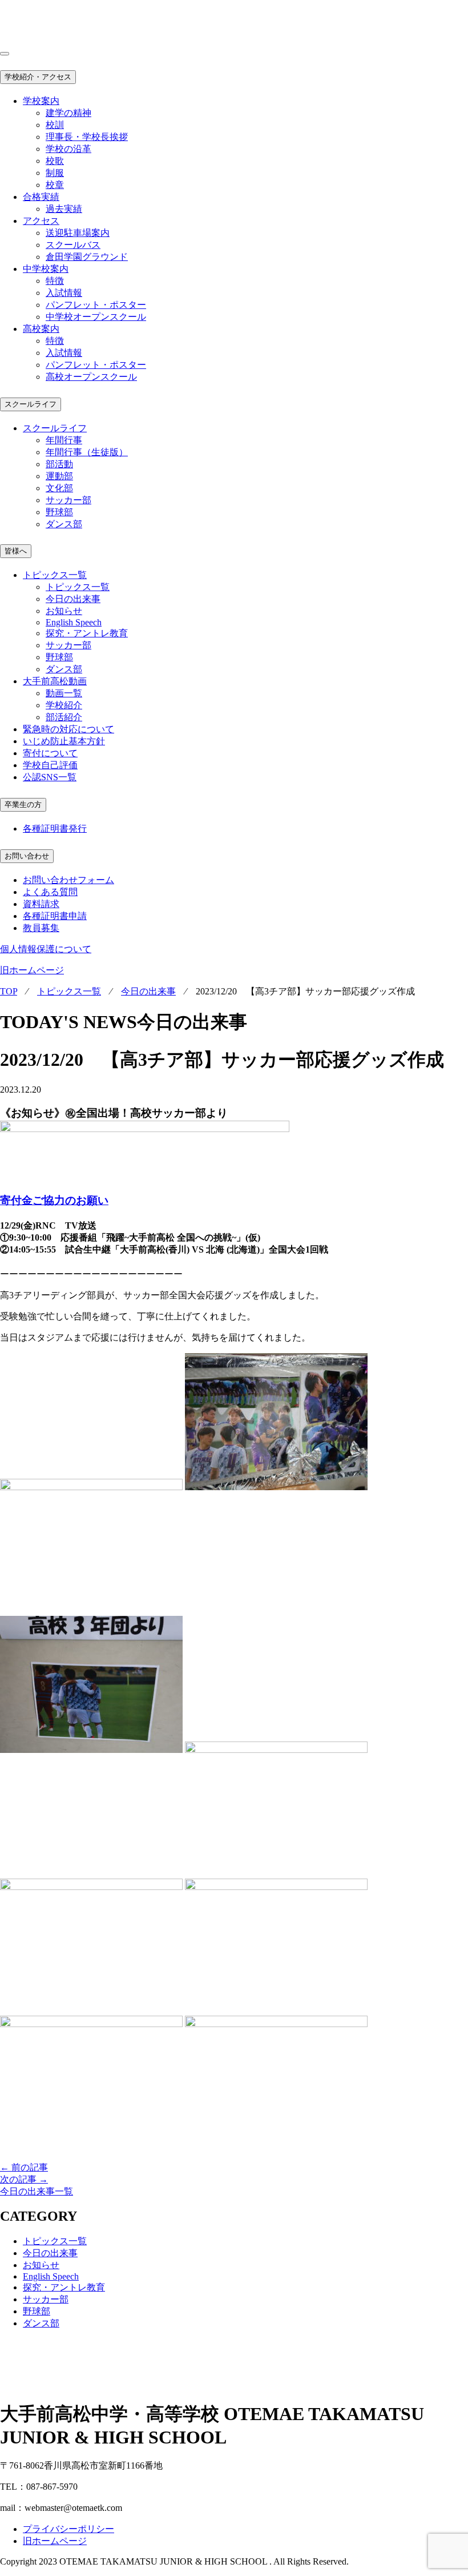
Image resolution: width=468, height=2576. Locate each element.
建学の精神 (68, 113)
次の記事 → (24, 2179)
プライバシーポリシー (68, 2529)
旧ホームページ (32, 970)
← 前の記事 (24, 2167)
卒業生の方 (23, 805)
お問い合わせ (27, 856)
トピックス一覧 (78, 587)
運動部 (59, 476)
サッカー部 (68, 500)
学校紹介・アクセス (38, 77)
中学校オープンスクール (96, 317)
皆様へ (16, 551)
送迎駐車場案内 (78, 233)
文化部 (59, 488)
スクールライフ (31, 404)
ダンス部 (64, 524)
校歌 (55, 161)
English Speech (74, 622)
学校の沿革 (68, 149)
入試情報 (64, 293)
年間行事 (64, 440)
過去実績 (64, 209)
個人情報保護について (46, 949)
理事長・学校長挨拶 (87, 137)
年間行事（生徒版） (87, 452)
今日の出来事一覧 (37, 2191)
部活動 (59, 464)
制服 (55, 173)
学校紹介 (64, 705)
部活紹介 (64, 717)
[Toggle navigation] (5, 54)
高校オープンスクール (91, 377)
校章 (55, 185)
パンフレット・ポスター (96, 305)
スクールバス (73, 245)
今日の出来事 (73, 599)
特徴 (55, 281)
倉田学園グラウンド (87, 257)
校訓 (55, 125)
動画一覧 (64, 693)
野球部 (59, 512)
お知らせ (64, 611)
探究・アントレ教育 (87, 633)
